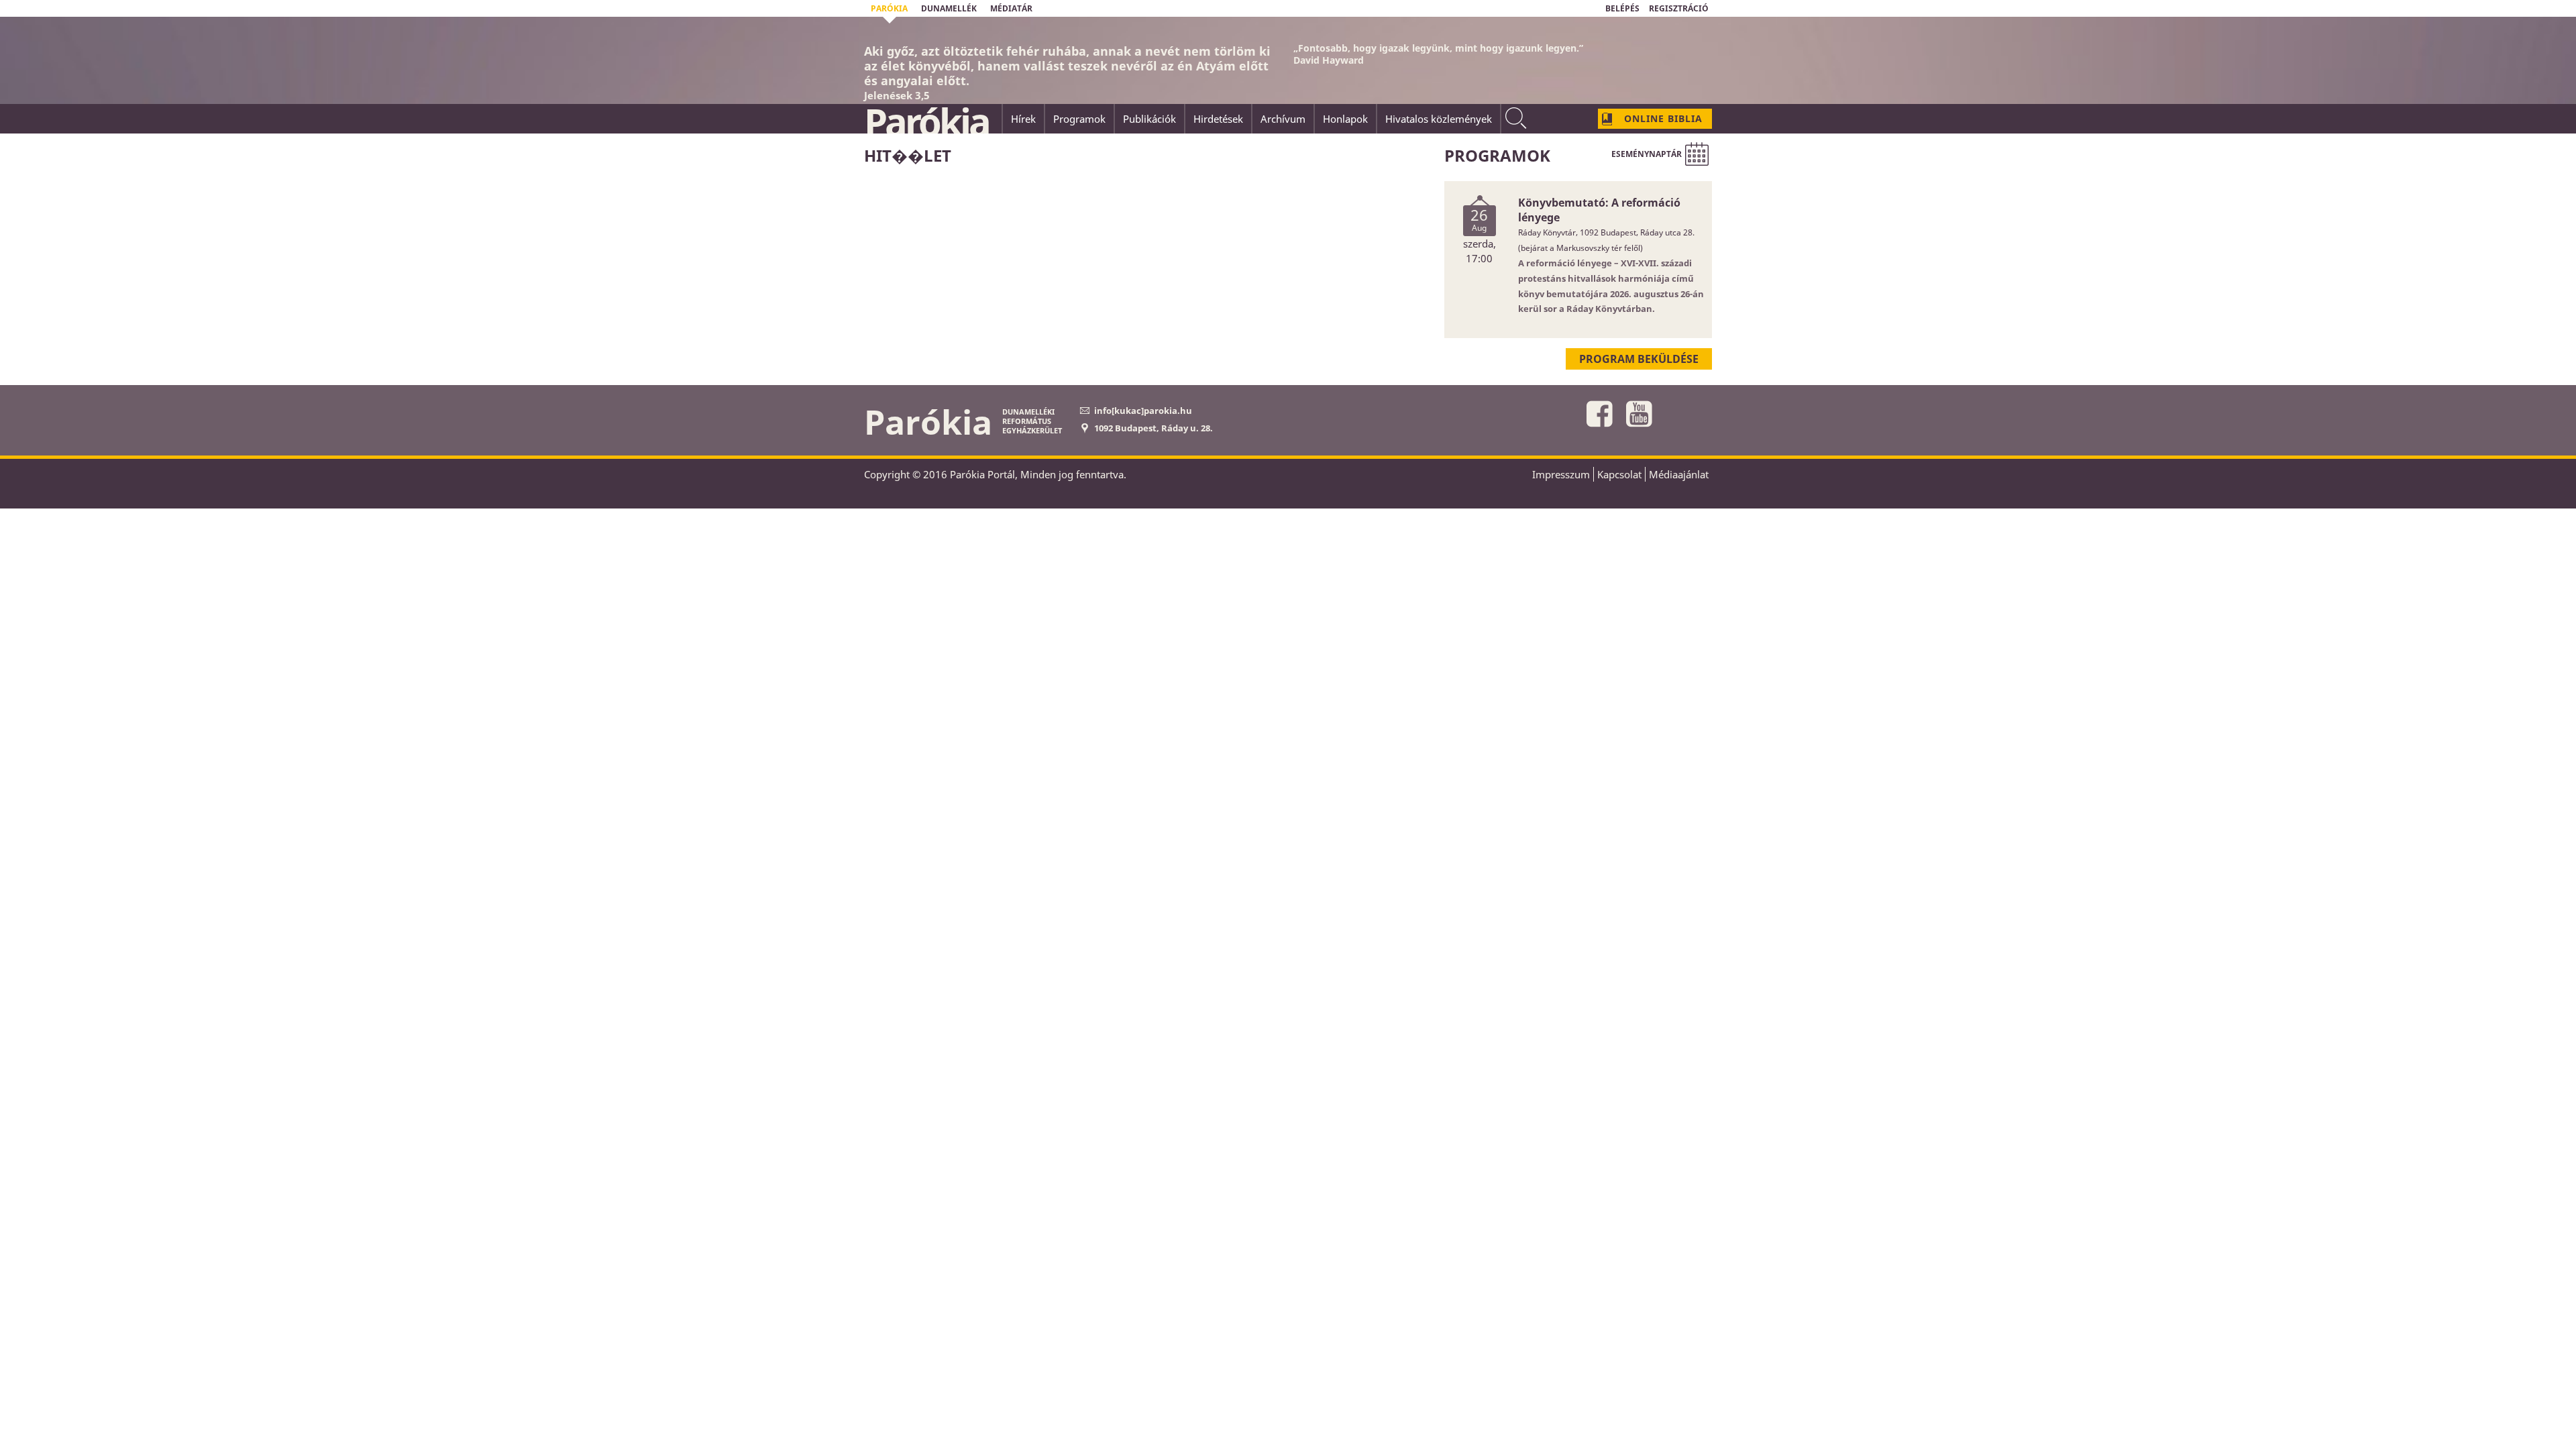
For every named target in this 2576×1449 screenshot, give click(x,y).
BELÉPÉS (1622, 8)
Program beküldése (1639, 359)
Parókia (926, 121)
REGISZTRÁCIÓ (1679, 8)
